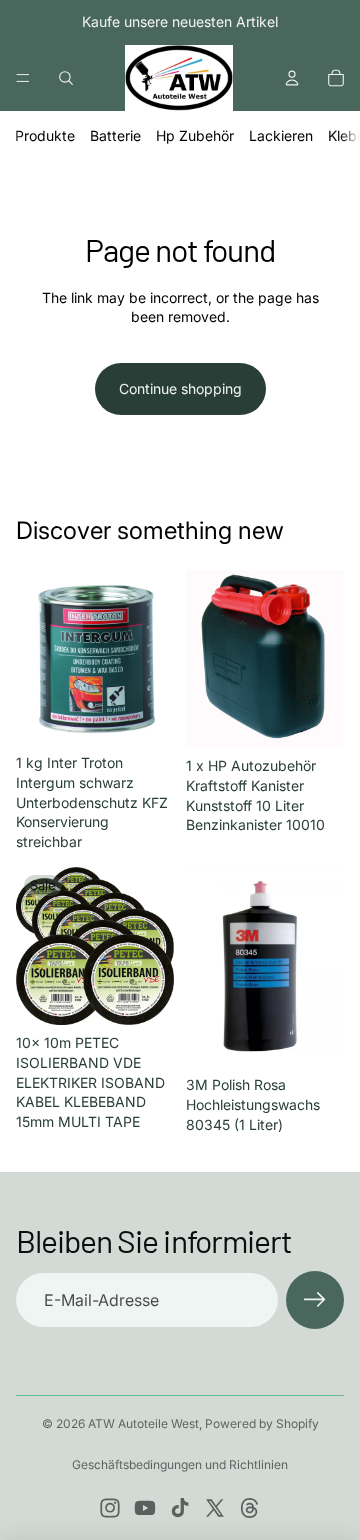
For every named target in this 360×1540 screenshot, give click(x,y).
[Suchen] (66, 78)
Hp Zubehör (195, 135)
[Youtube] (145, 1508)
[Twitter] (215, 1508)
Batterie (115, 135)
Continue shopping (180, 388)
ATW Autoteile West (143, 1423)
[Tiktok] (180, 1508)
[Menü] (23, 78)
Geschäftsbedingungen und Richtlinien (180, 1464)
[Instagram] (110, 1508)
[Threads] (250, 1508)
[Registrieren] (315, 1300)
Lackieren (281, 135)
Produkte (45, 135)
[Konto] (292, 78)
